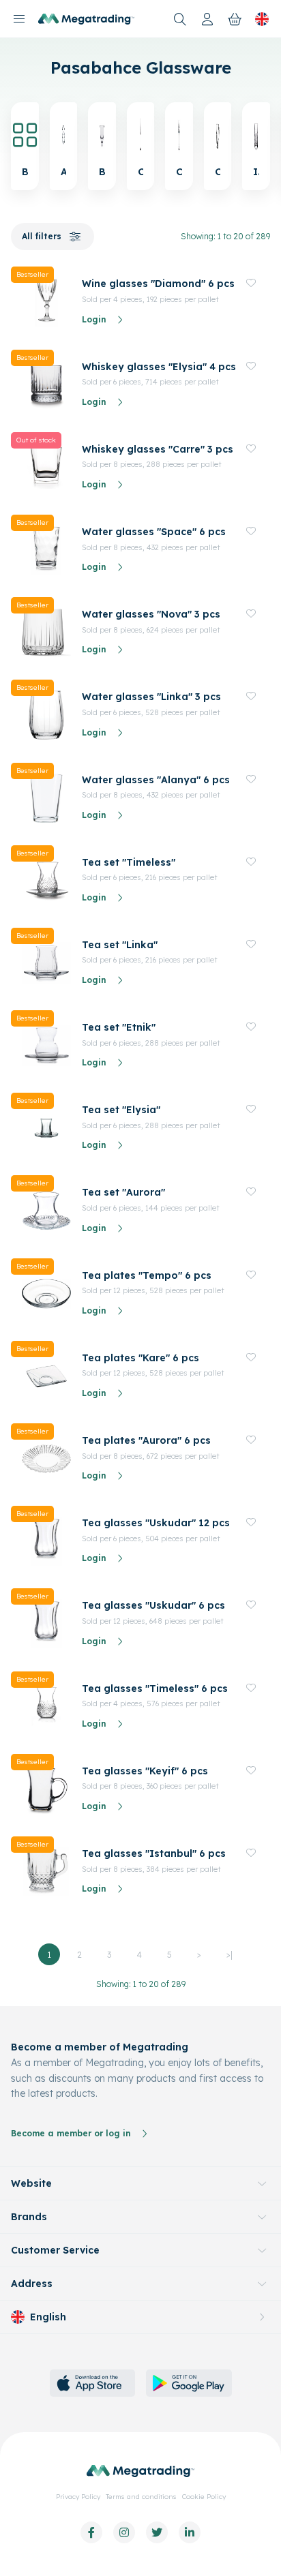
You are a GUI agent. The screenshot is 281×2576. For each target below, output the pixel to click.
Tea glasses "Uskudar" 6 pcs (153, 1605)
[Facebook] (91, 2532)
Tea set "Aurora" (123, 1192)
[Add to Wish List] (251, 283)
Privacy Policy (78, 2497)
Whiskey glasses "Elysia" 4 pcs (159, 367)
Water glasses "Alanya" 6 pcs (156, 780)
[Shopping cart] (235, 19)
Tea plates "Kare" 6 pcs (140, 1358)
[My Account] (207, 19)
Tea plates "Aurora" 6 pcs (146, 1440)
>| (230, 1955)
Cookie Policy (204, 2497)
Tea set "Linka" (120, 945)
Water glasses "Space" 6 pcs (154, 532)
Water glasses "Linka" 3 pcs (151, 697)
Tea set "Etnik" (119, 1027)
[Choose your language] (262, 19)
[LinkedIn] (190, 2532)
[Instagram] (124, 2532)
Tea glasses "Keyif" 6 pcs (145, 1771)
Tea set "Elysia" (121, 1110)
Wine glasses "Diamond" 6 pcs (158, 284)
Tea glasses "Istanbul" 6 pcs (154, 1853)
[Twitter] (157, 2532)
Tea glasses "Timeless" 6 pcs (155, 1688)
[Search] (180, 19)
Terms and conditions (141, 2497)
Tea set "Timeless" (129, 862)
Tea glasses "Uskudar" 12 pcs (156, 1523)
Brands (29, 2217)
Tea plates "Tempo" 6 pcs (147, 1275)
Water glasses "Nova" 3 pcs (151, 614)
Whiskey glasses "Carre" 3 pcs (158, 449)
